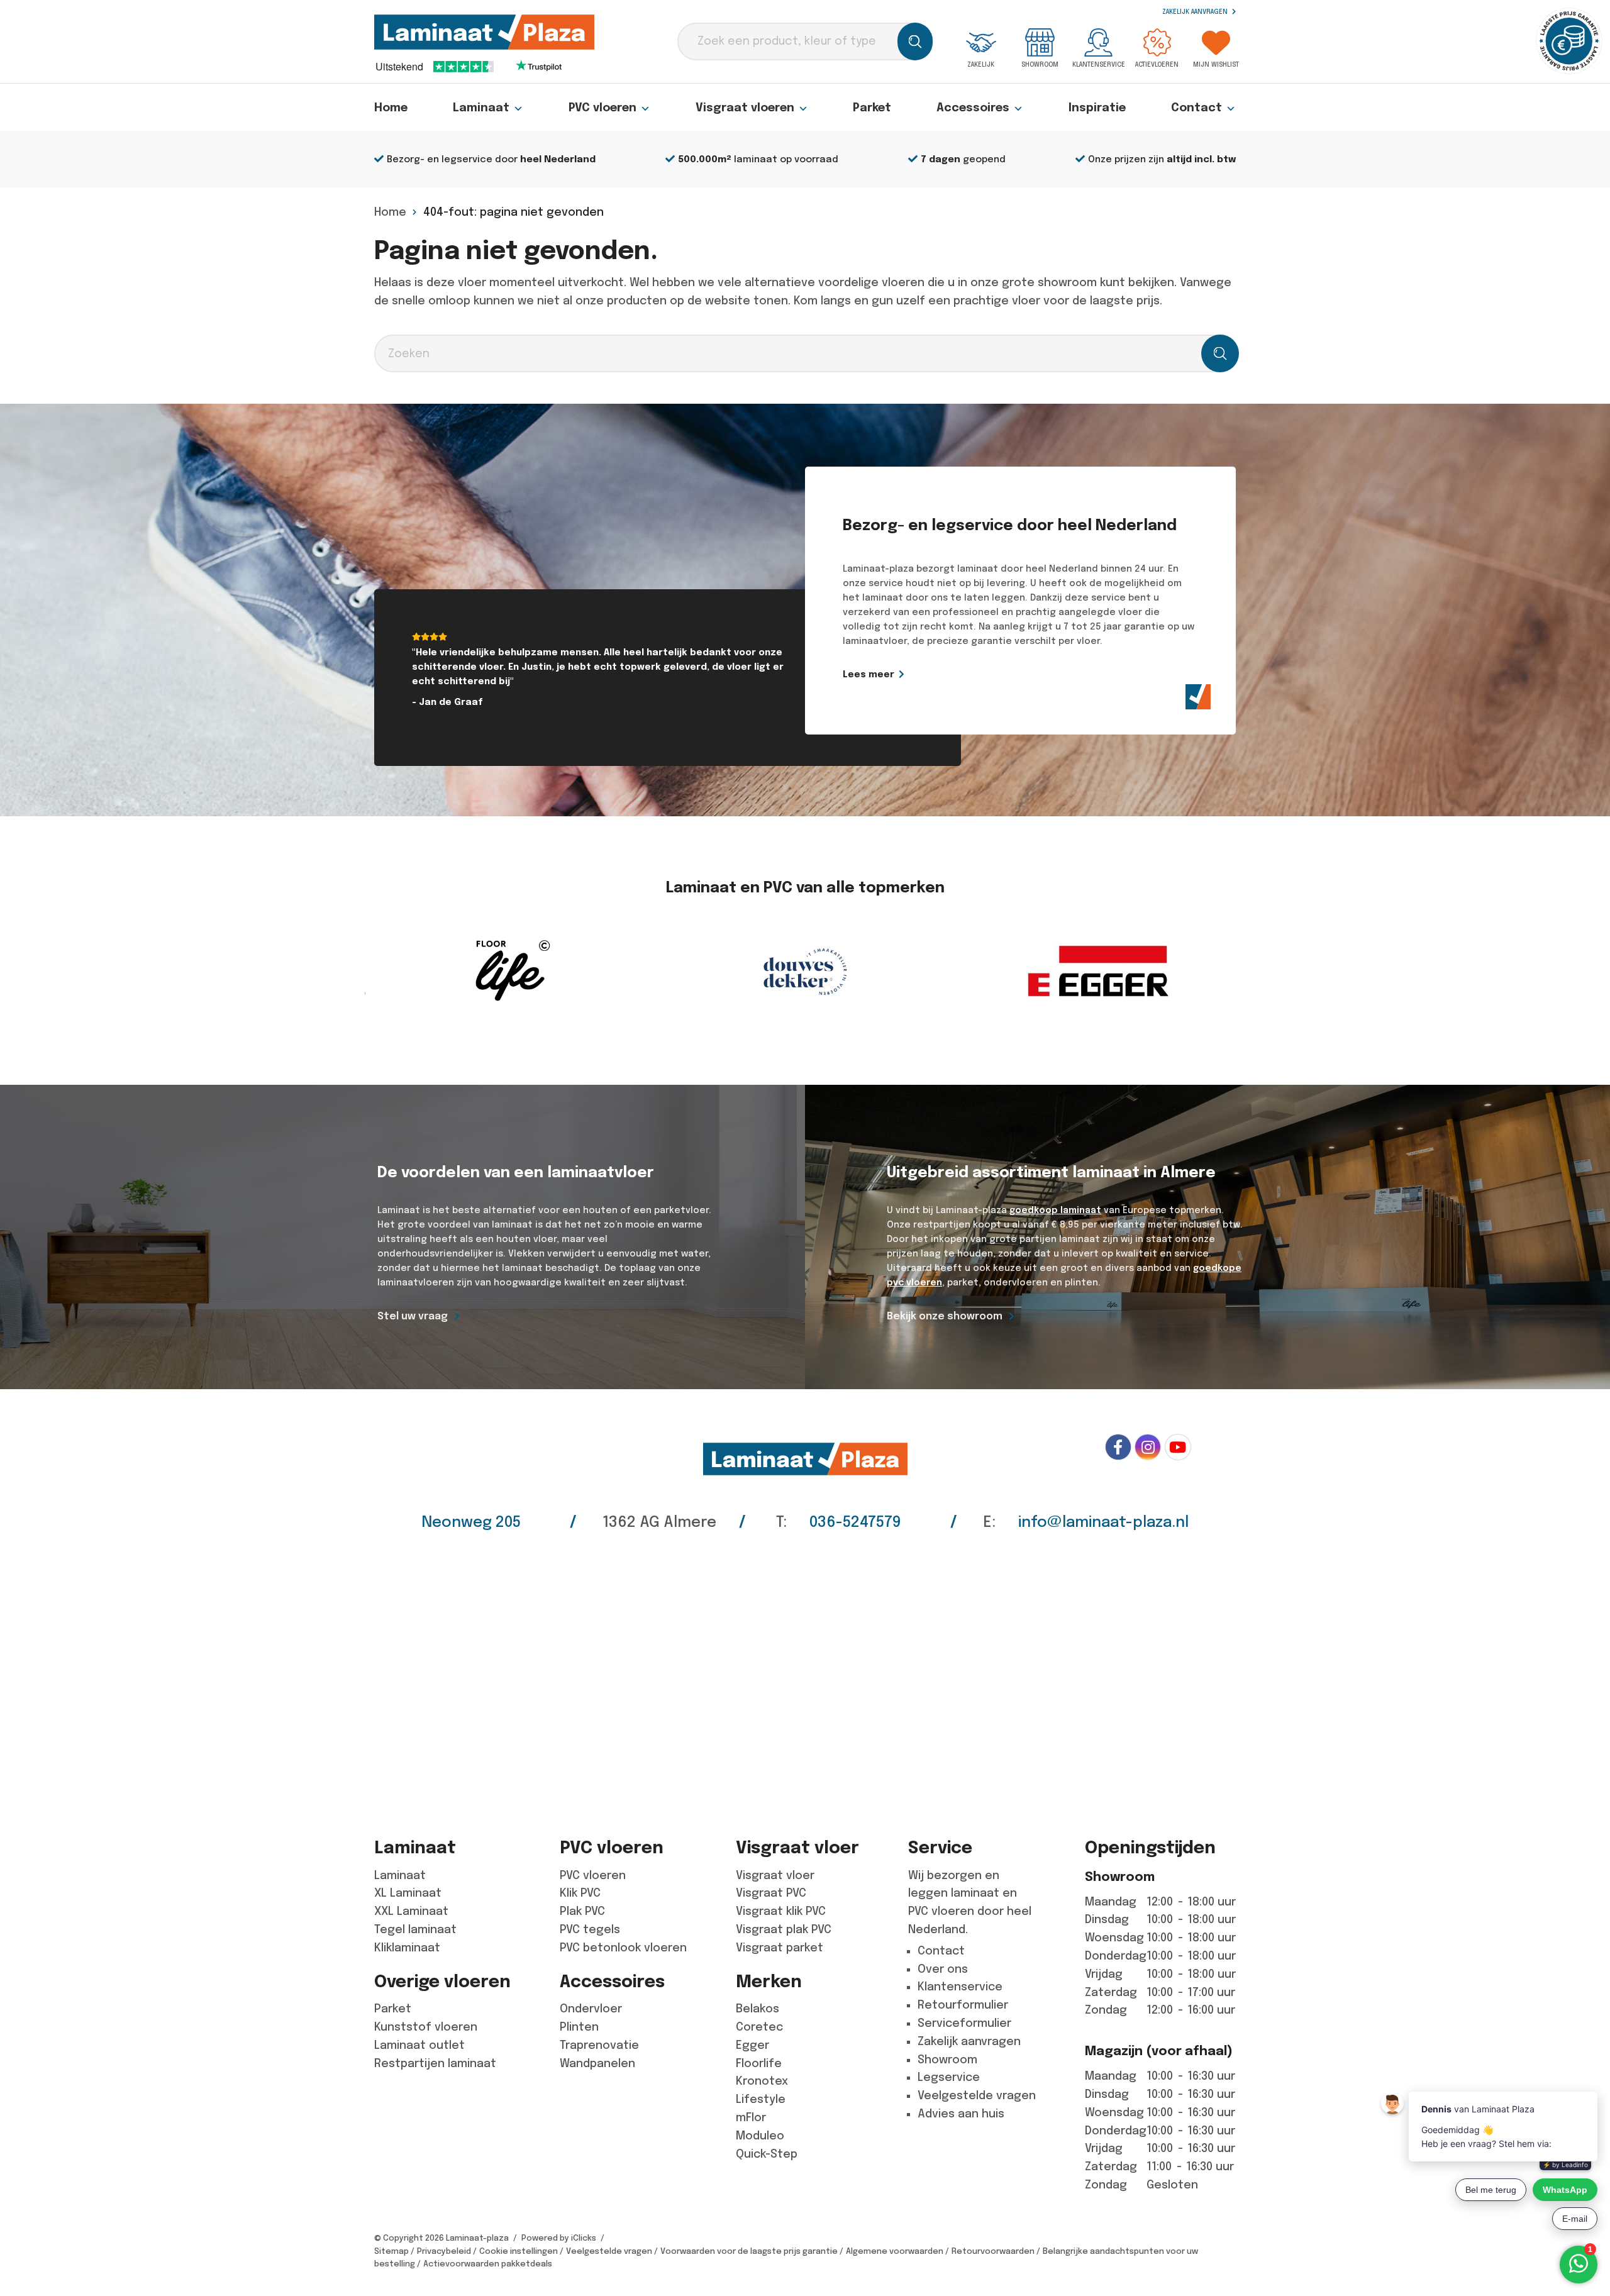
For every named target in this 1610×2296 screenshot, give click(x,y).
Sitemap (391, 2251)
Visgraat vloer (775, 1875)
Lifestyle (761, 2099)
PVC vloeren (602, 108)
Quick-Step (767, 2154)
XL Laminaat (408, 1893)
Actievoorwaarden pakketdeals (488, 2264)
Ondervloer (591, 2009)
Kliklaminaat (407, 1948)
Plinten (579, 2027)
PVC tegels (590, 1929)
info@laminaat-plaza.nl (1103, 1522)
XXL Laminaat (411, 1911)
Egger (752, 2045)
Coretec (759, 2027)
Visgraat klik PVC (781, 1911)
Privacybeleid (444, 2251)
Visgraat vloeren (745, 108)
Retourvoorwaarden (993, 2251)
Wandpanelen (597, 2063)
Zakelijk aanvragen (1196, 12)
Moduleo (760, 2136)
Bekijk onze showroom (945, 1316)
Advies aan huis (961, 2114)
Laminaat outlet (419, 2045)
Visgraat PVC (771, 1893)
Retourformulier (963, 2005)
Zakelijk (981, 64)
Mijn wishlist (1216, 64)
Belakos (758, 2009)
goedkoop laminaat (1055, 1210)
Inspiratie (1097, 108)
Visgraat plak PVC (784, 1929)
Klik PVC (580, 1893)
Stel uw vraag (413, 1316)
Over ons (943, 1969)
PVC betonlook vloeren (623, 1948)
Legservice (949, 2077)
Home (391, 108)
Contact (1196, 108)
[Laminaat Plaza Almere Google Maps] (805, 1675)
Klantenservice (1099, 64)
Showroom (1040, 64)
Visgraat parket (780, 1948)
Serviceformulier (964, 2023)
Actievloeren (1157, 64)
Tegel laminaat (415, 1929)
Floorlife (759, 2063)
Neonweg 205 (471, 1522)
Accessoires (973, 108)
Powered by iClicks (559, 2238)
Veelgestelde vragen (977, 2095)
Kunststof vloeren (426, 2027)
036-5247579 (855, 1522)
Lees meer (869, 674)
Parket (872, 108)
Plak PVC (582, 1911)
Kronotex (762, 2081)
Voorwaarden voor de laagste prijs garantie (749, 2251)
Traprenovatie (599, 2045)
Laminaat (481, 108)
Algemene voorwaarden (895, 2251)
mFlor (751, 2117)
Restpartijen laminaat (435, 2063)
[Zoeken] (915, 42)
